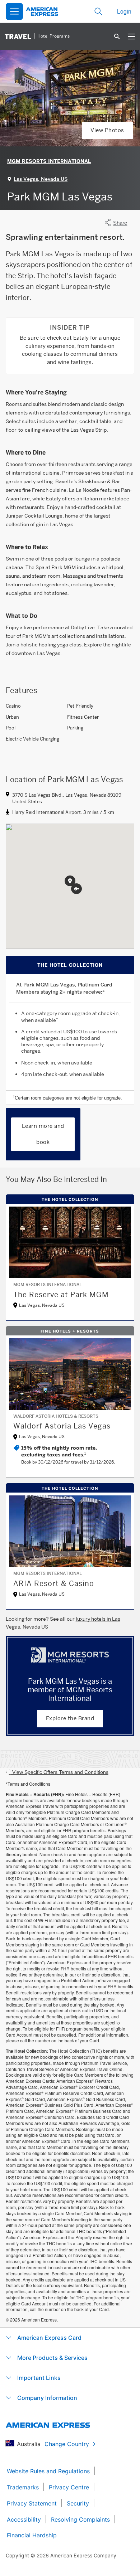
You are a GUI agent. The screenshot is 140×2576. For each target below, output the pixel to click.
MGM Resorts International (49, 161)
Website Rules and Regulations (48, 2471)
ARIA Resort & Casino (54, 1583)
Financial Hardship (32, 2535)
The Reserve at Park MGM (61, 1295)
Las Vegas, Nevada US (41, 179)
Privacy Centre (69, 2487)
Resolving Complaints (80, 2519)
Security (78, 2503)
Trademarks (23, 2487)
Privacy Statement (32, 2503)
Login (124, 11)
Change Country (67, 2444)
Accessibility (24, 2519)
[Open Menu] (14, 11)
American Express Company (83, 2555)
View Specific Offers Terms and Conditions (59, 1772)
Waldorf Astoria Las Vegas (62, 1426)
